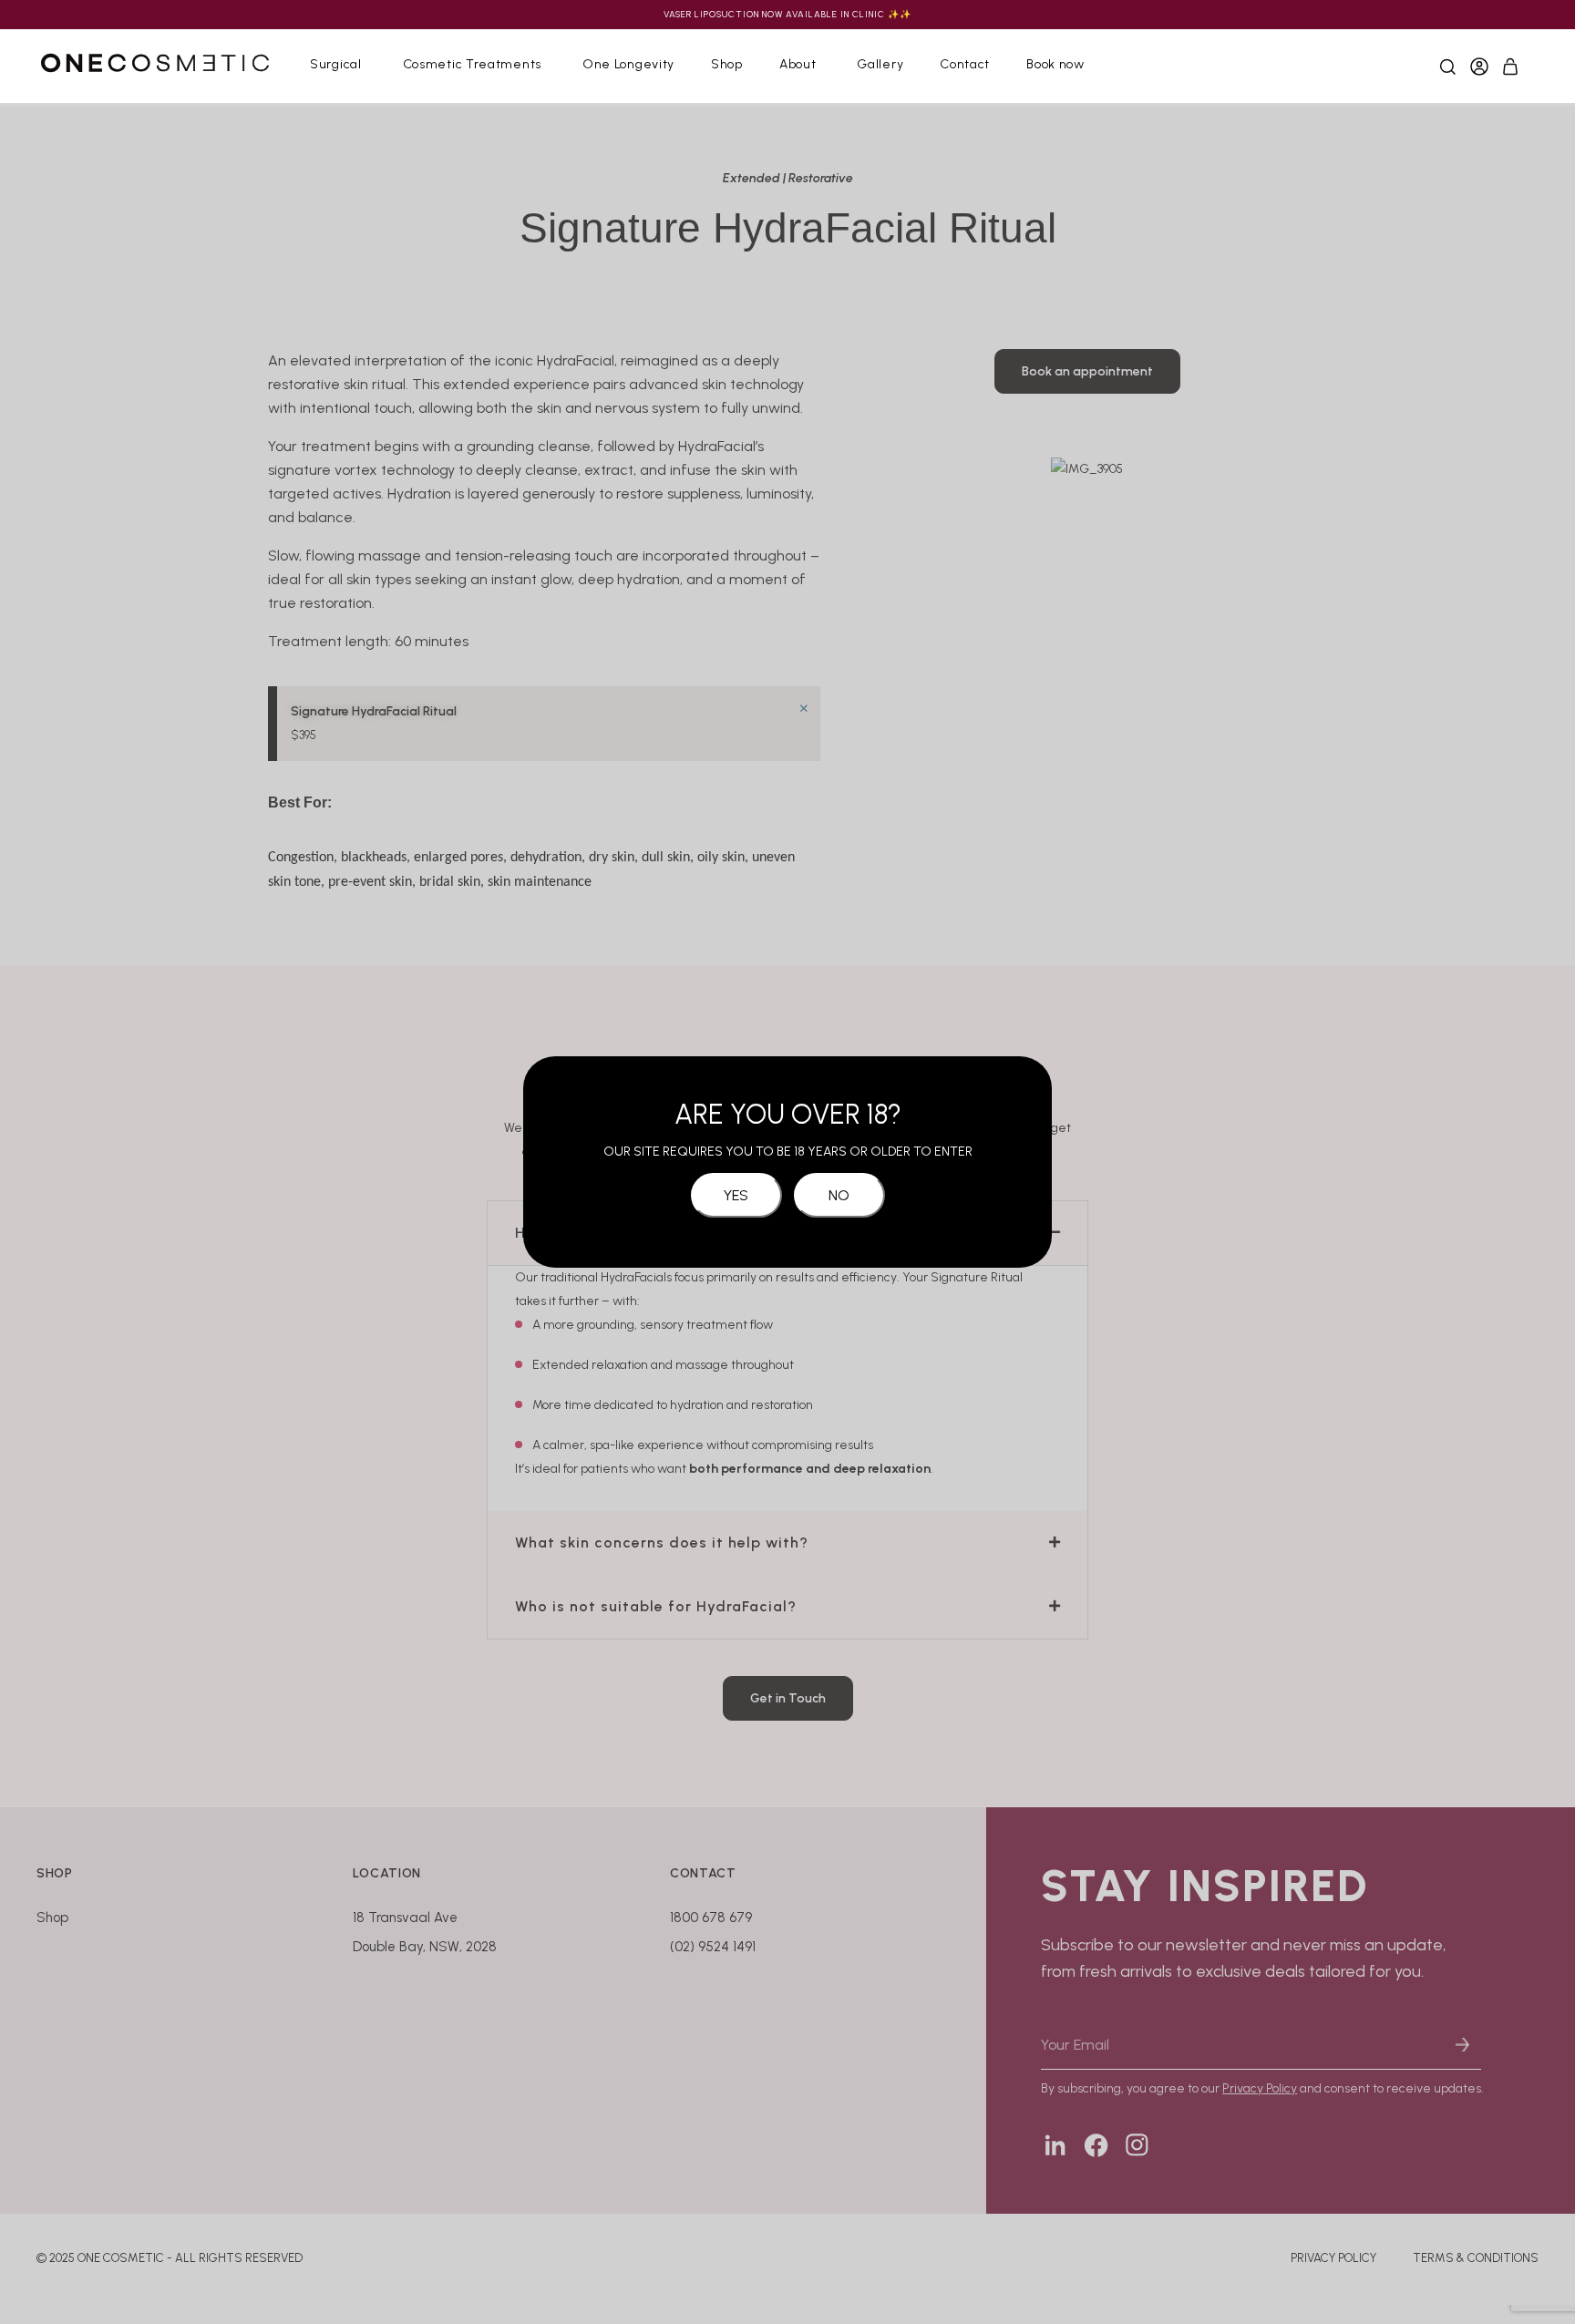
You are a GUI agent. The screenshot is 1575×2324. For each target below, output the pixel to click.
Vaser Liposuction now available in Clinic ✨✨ (787, 14)
